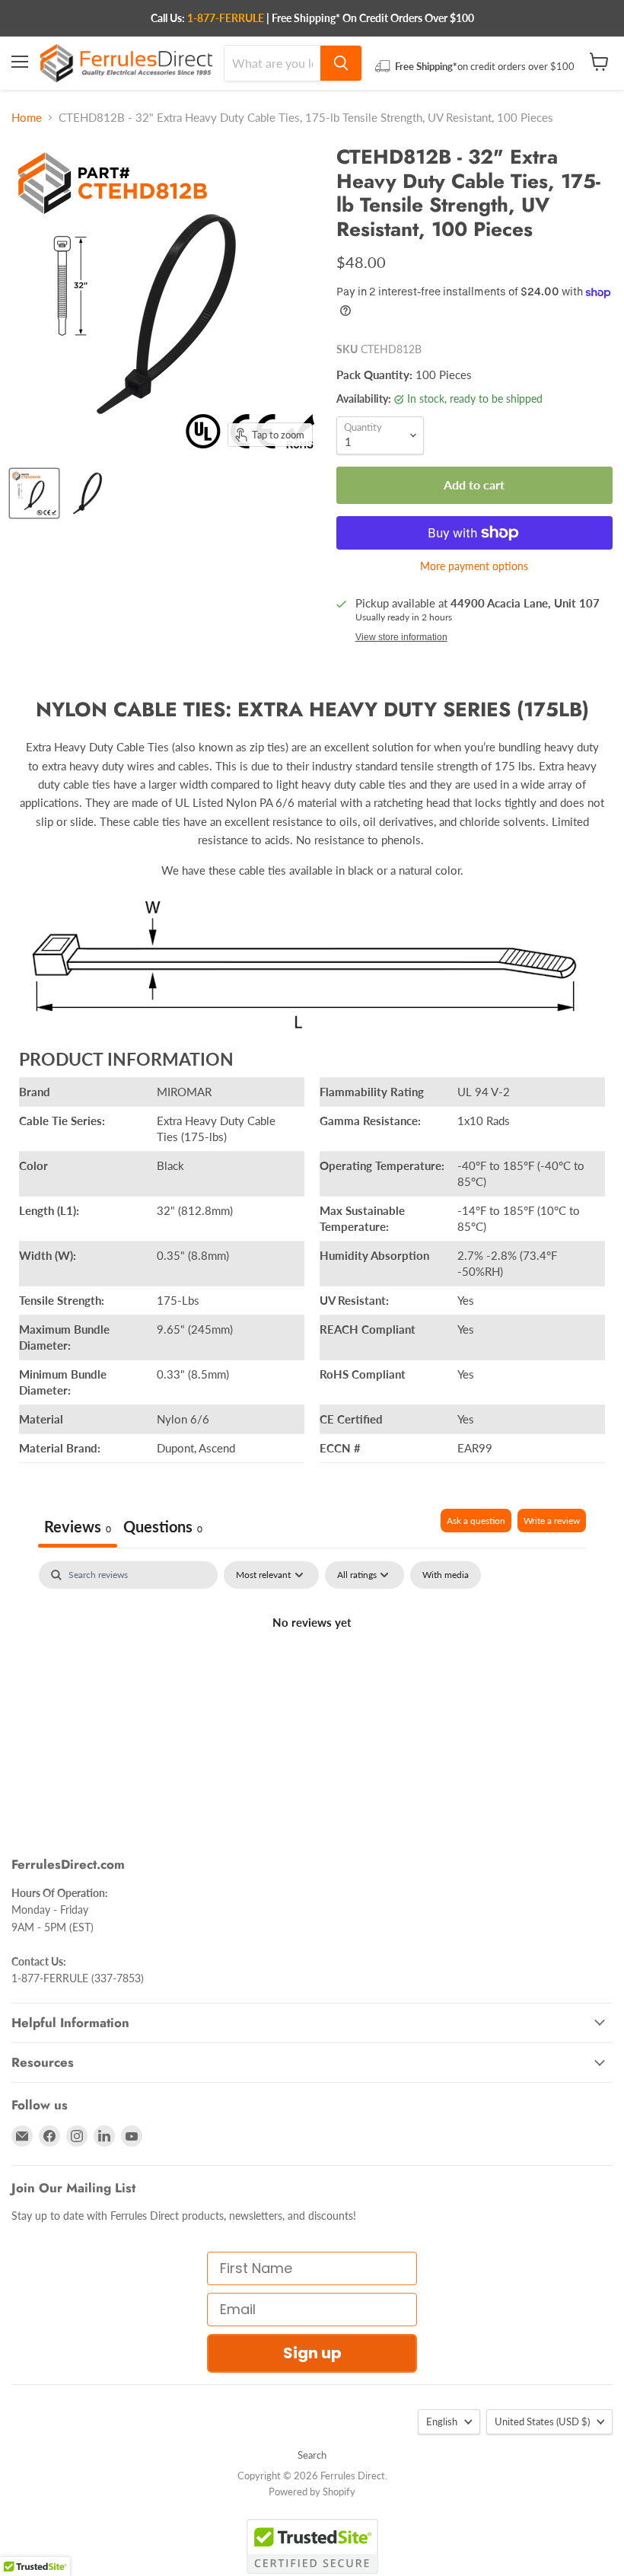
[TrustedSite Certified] (312, 2546)
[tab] (163, 1528)
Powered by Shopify (312, 2492)
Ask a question (476, 1521)
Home (27, 118)
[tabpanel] (312, 1674)
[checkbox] (446, 1575)
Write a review (552, 1521)
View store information (401, 637)
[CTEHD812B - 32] (34, 493)
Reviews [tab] (78, 1526)
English (442, 2421)
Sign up (312, 2353)
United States (542, 2421)
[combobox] (272, 63)
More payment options (474, 566)
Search (312, 2455)
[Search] (341, 63)
